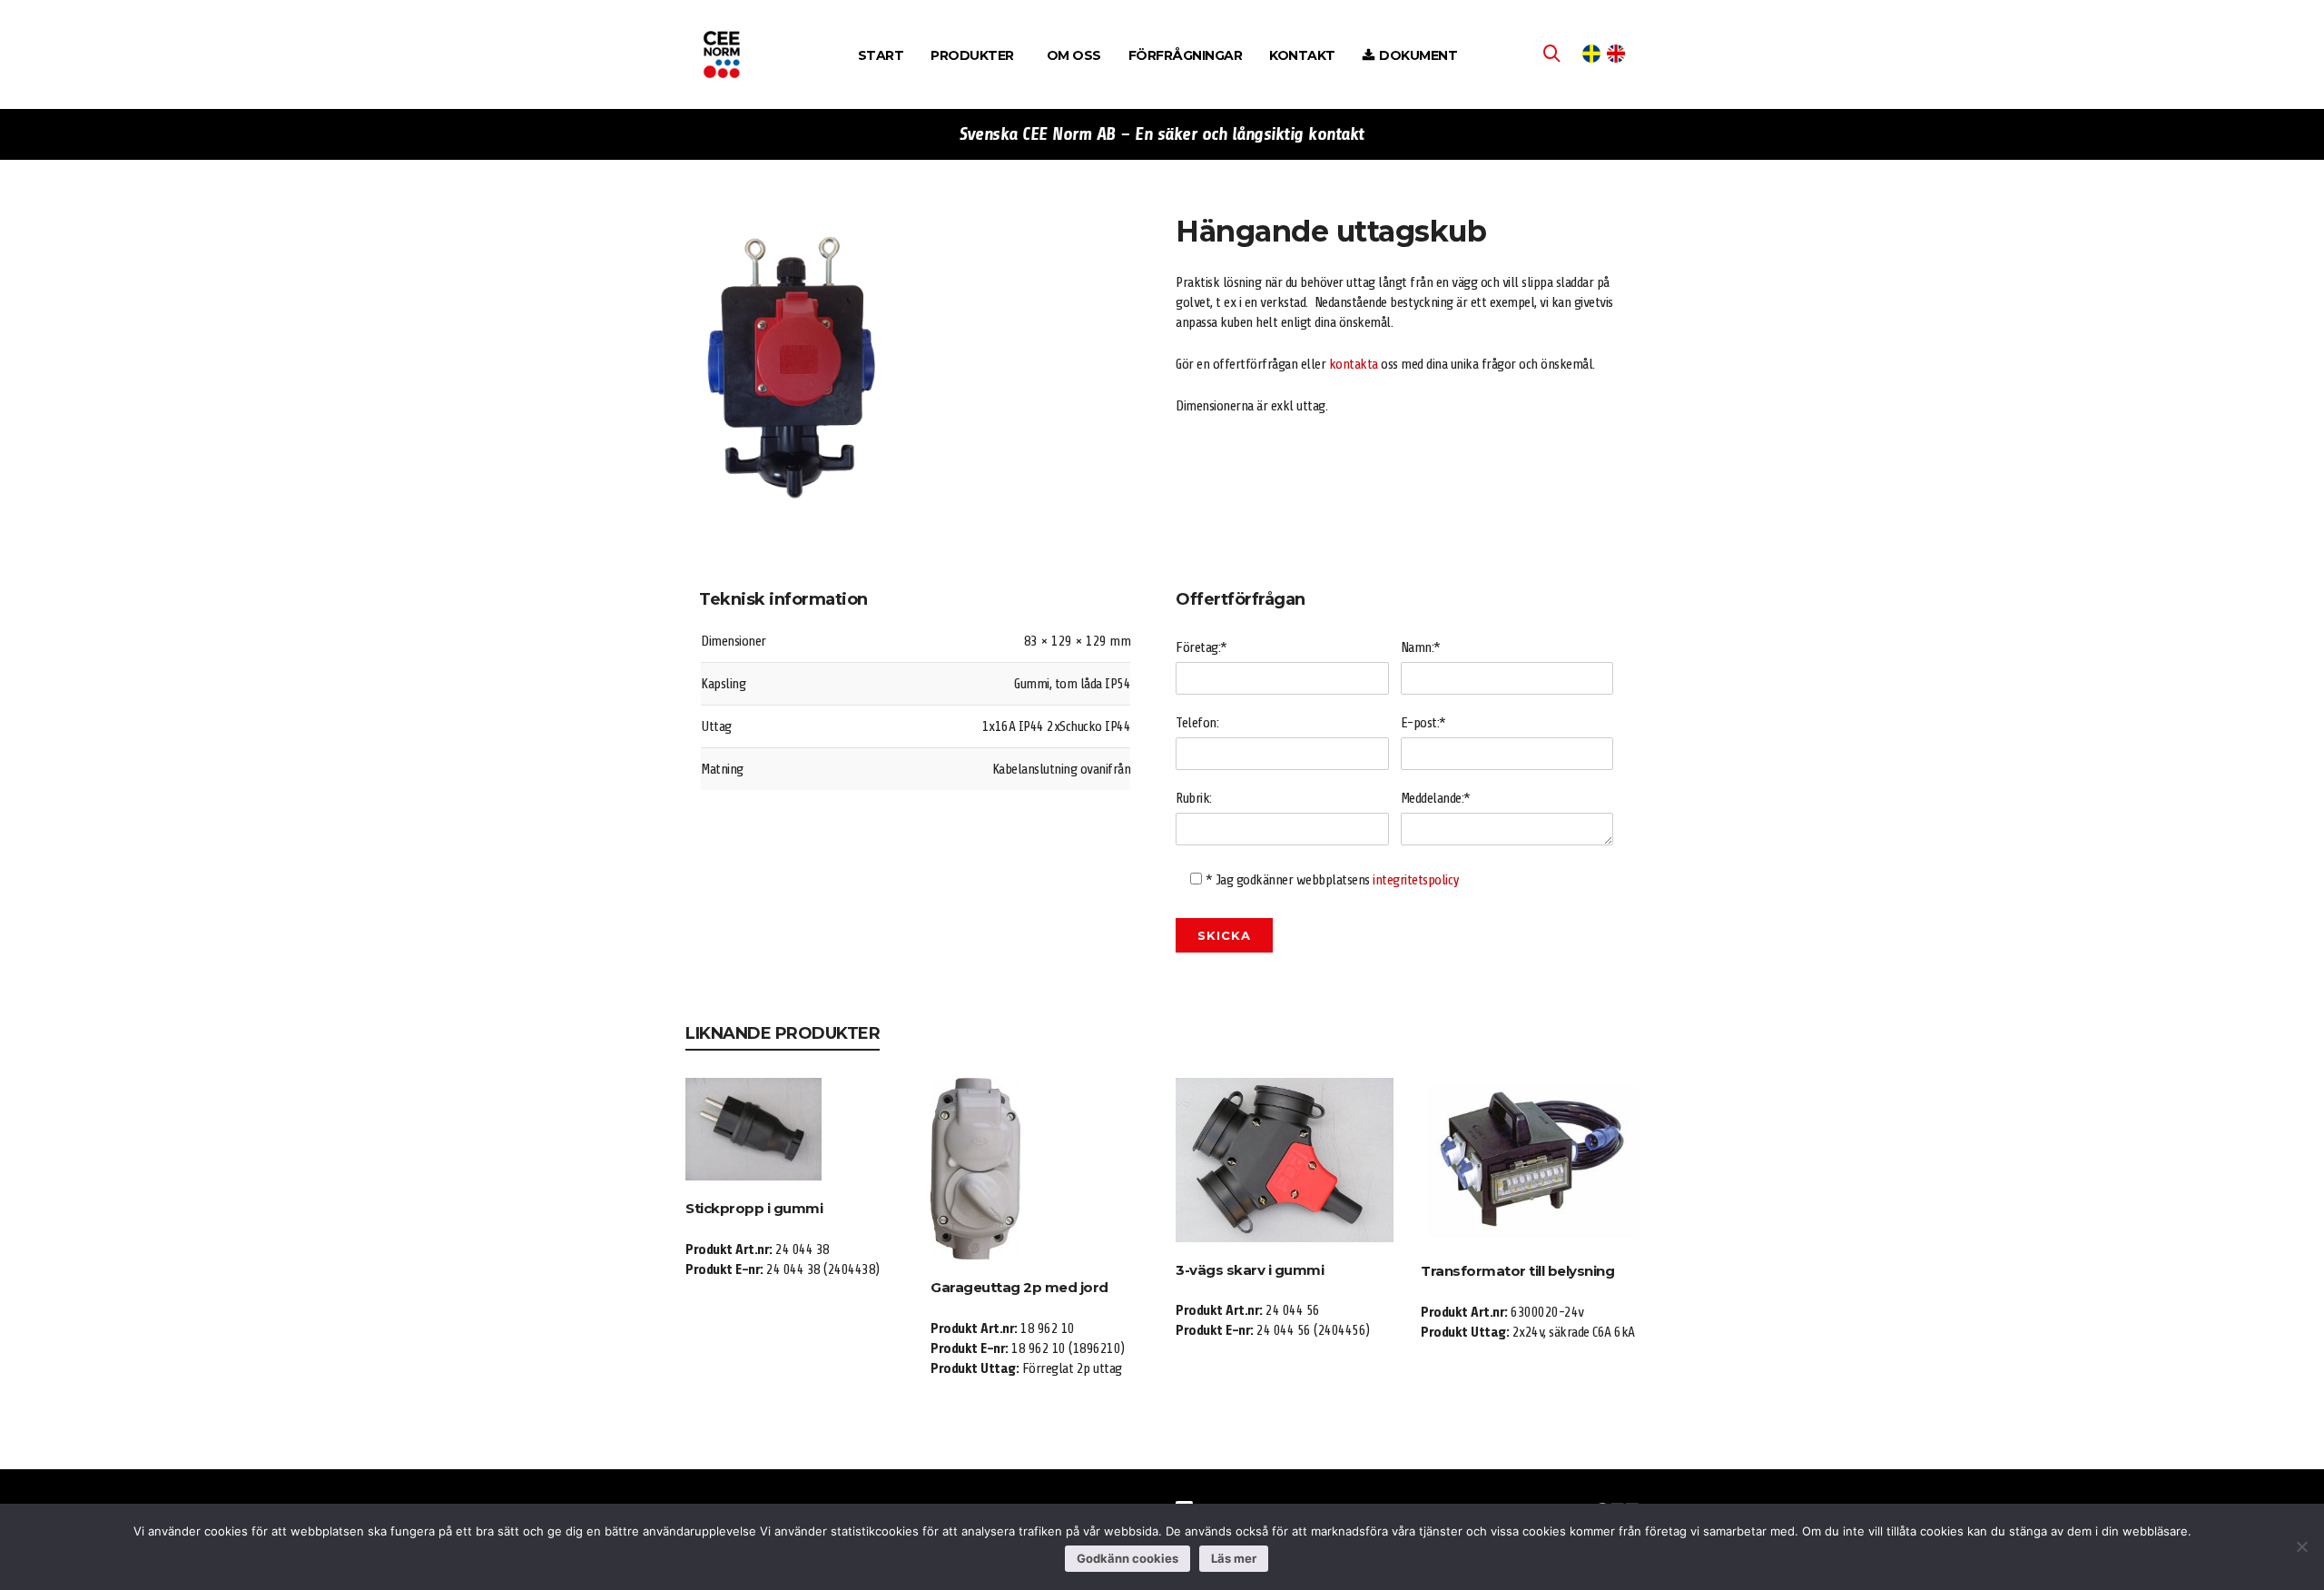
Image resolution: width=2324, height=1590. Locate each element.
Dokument (1418, 55)
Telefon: (1197, 723)
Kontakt (1302, 55)
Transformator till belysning (1517, 1271)
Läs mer (1234, 1558)
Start (881, 55)
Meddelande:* (1436, 798)
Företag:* (1201, 647)
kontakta (1354, 364)
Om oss (1074, 55)
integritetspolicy (1416, 880)
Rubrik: (1194, 798)
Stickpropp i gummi (754, 1208)
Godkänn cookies (1128, 1558)
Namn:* (1421, 647)
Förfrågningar (1186, 55)
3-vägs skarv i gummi (1250, 1270)
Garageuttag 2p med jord (1019, 1287)
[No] (2301, 1546)
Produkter (972, 55)
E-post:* (1423, 723)
